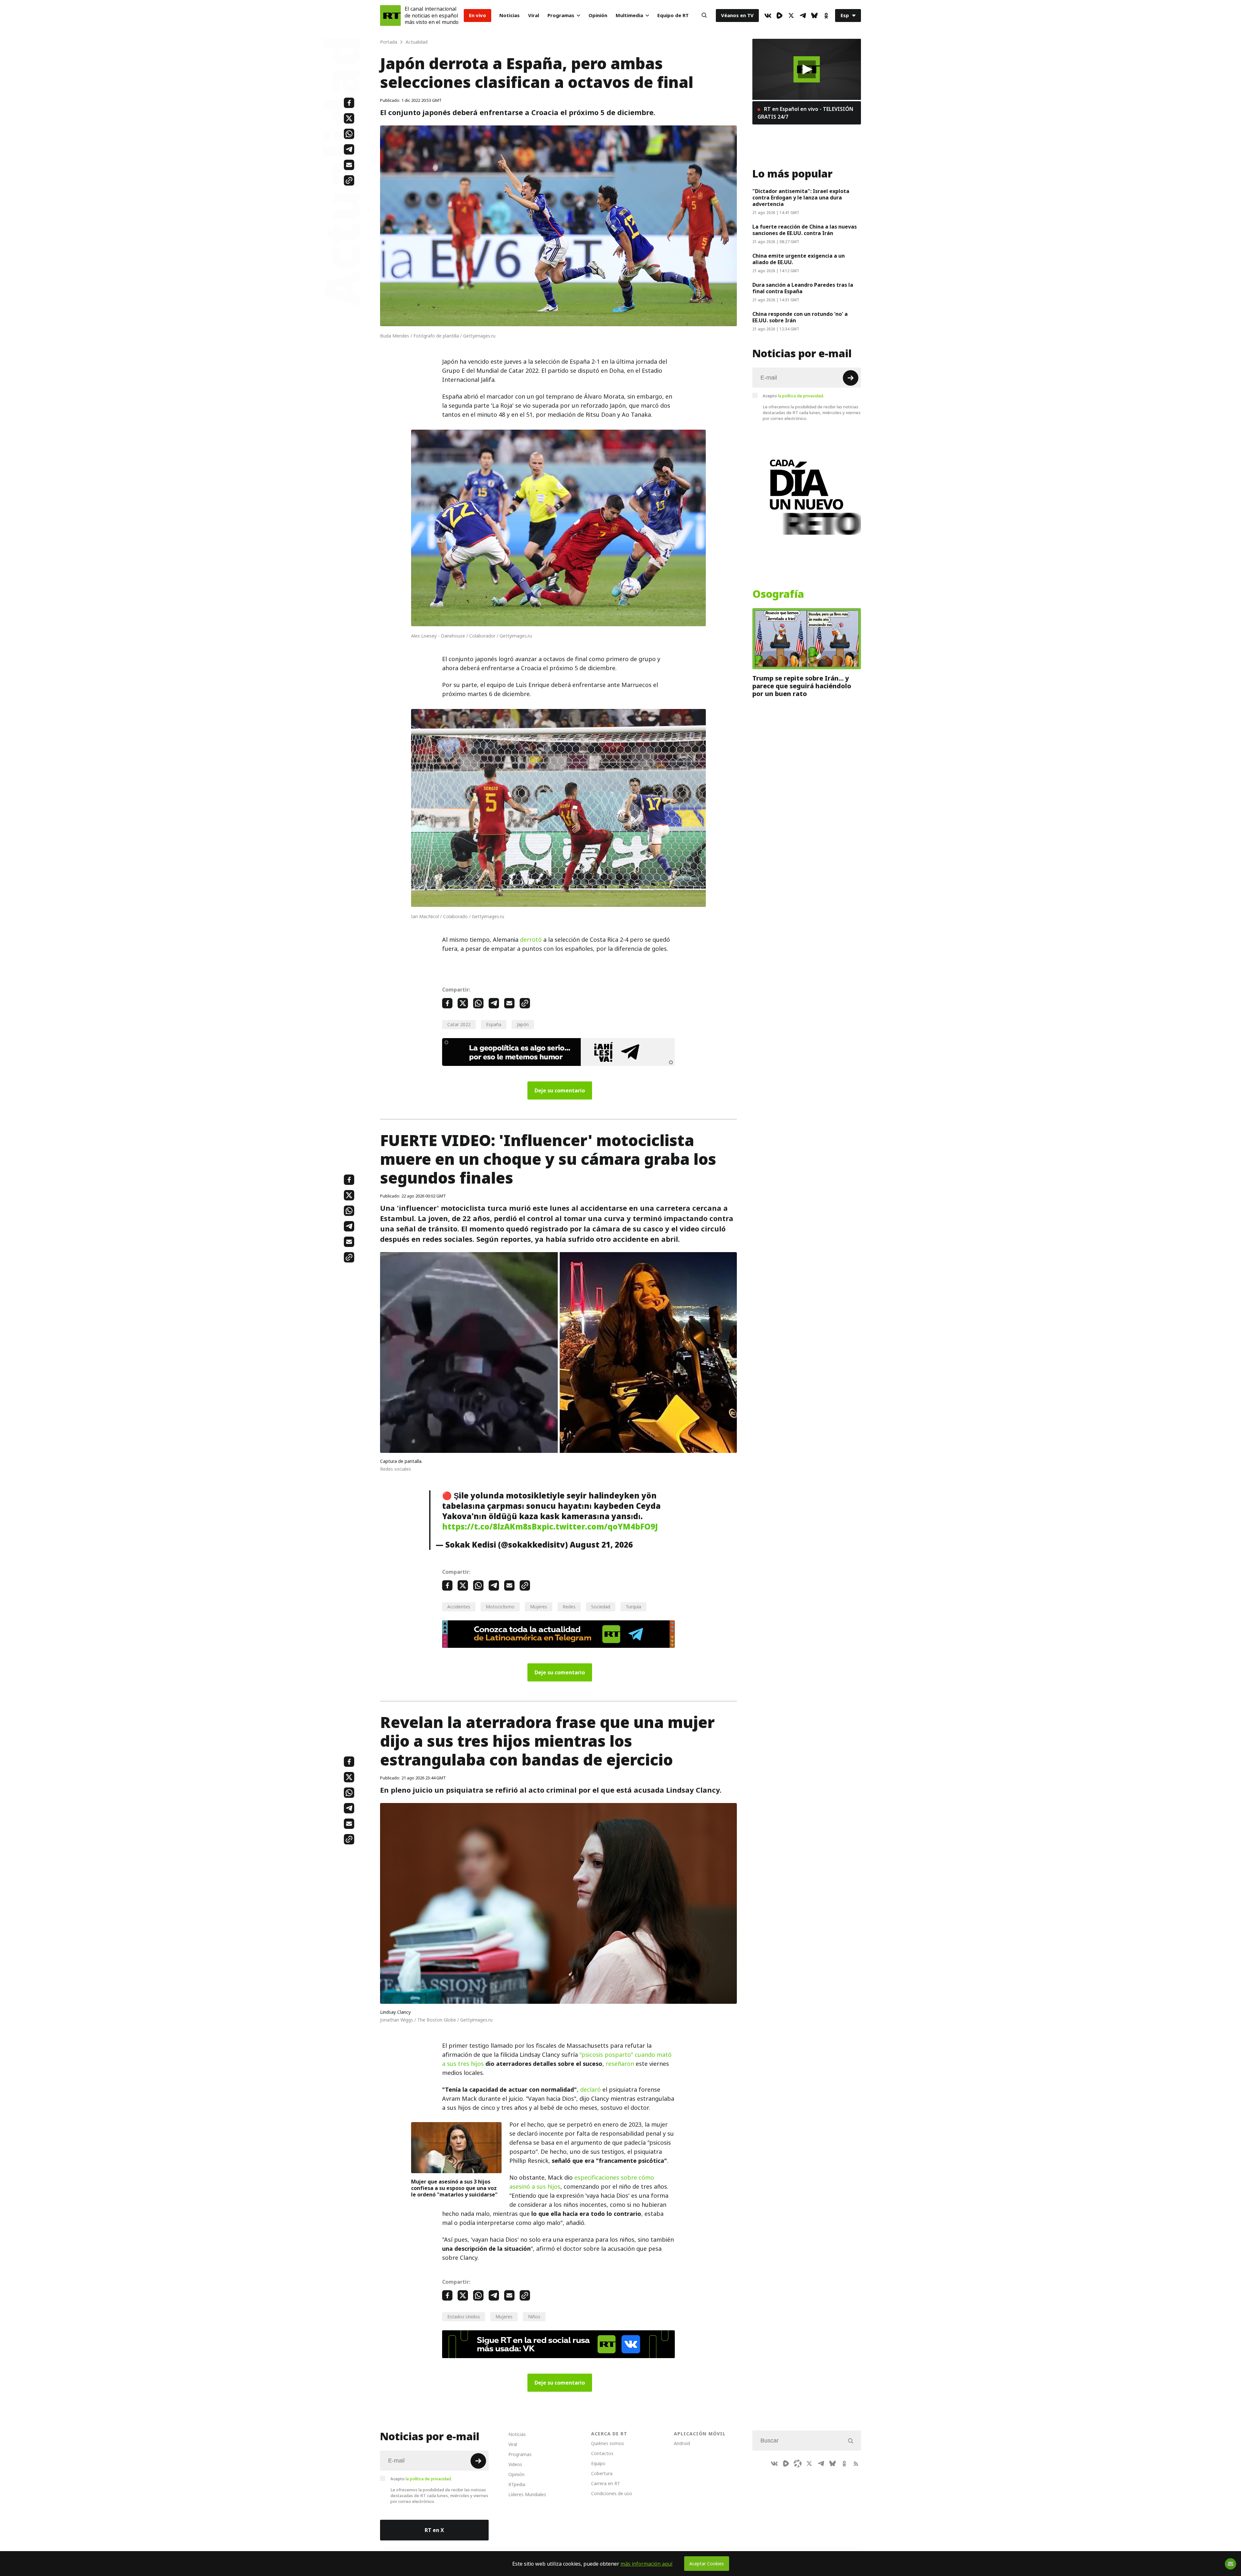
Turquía (633, 1607)
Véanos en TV (737, 15)
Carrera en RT (606, 2483)
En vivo (477, 15)
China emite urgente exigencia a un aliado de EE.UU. (799, 259)
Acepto (793, 396)
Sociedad (601, 1607)
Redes (569, 1607)
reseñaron (620, 2064)
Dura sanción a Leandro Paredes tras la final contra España (803, 288)
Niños (534, 2317)
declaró (590, 2090)
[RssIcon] (856, 2463)
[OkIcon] (826, 16)
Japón (523, 1024)
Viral (534, 15)
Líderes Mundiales (527, 2494)
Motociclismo (500, 1607)
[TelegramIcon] (803, 16)
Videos (515, 2464)
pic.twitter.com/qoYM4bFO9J (600, 1527)
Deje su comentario (560, 1090)
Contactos (602, 2453)
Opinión (598, 15)
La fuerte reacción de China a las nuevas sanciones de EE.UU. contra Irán (805, 230)
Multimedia (629, 15)
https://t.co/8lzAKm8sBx (492, 1527)
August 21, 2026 (601, 1545)
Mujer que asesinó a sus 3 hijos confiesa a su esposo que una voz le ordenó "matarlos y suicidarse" (454, 2188)
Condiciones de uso (612, 2493)
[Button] (704, 16)
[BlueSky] (814, 16)
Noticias (509, 15)
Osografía (778, 594)
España (494, 1024)
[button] (807, 69)
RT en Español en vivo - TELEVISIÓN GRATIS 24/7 (805, 113)
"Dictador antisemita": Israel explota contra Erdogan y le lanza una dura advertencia (801, 198)
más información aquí (647, 2564)
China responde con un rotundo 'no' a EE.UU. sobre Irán (800, 317)
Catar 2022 (459, 1024)
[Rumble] (780, 16)
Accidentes (459, 1607)
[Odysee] (798, 2463)
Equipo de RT (673, 15)
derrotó (531, 940)
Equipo (598, 2463)
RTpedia (517, 2484)
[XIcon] (791, 16)
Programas (561, 15)
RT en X (434, 2530)
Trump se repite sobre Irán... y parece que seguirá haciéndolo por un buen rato (802, 686)
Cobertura (602, 2473)
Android (682, 2443)
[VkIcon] (768, 16)
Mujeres (539, 1607)
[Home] (390, 16)
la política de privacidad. (801, 396)
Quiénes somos (608, 2443)
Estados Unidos (464, 2317)
